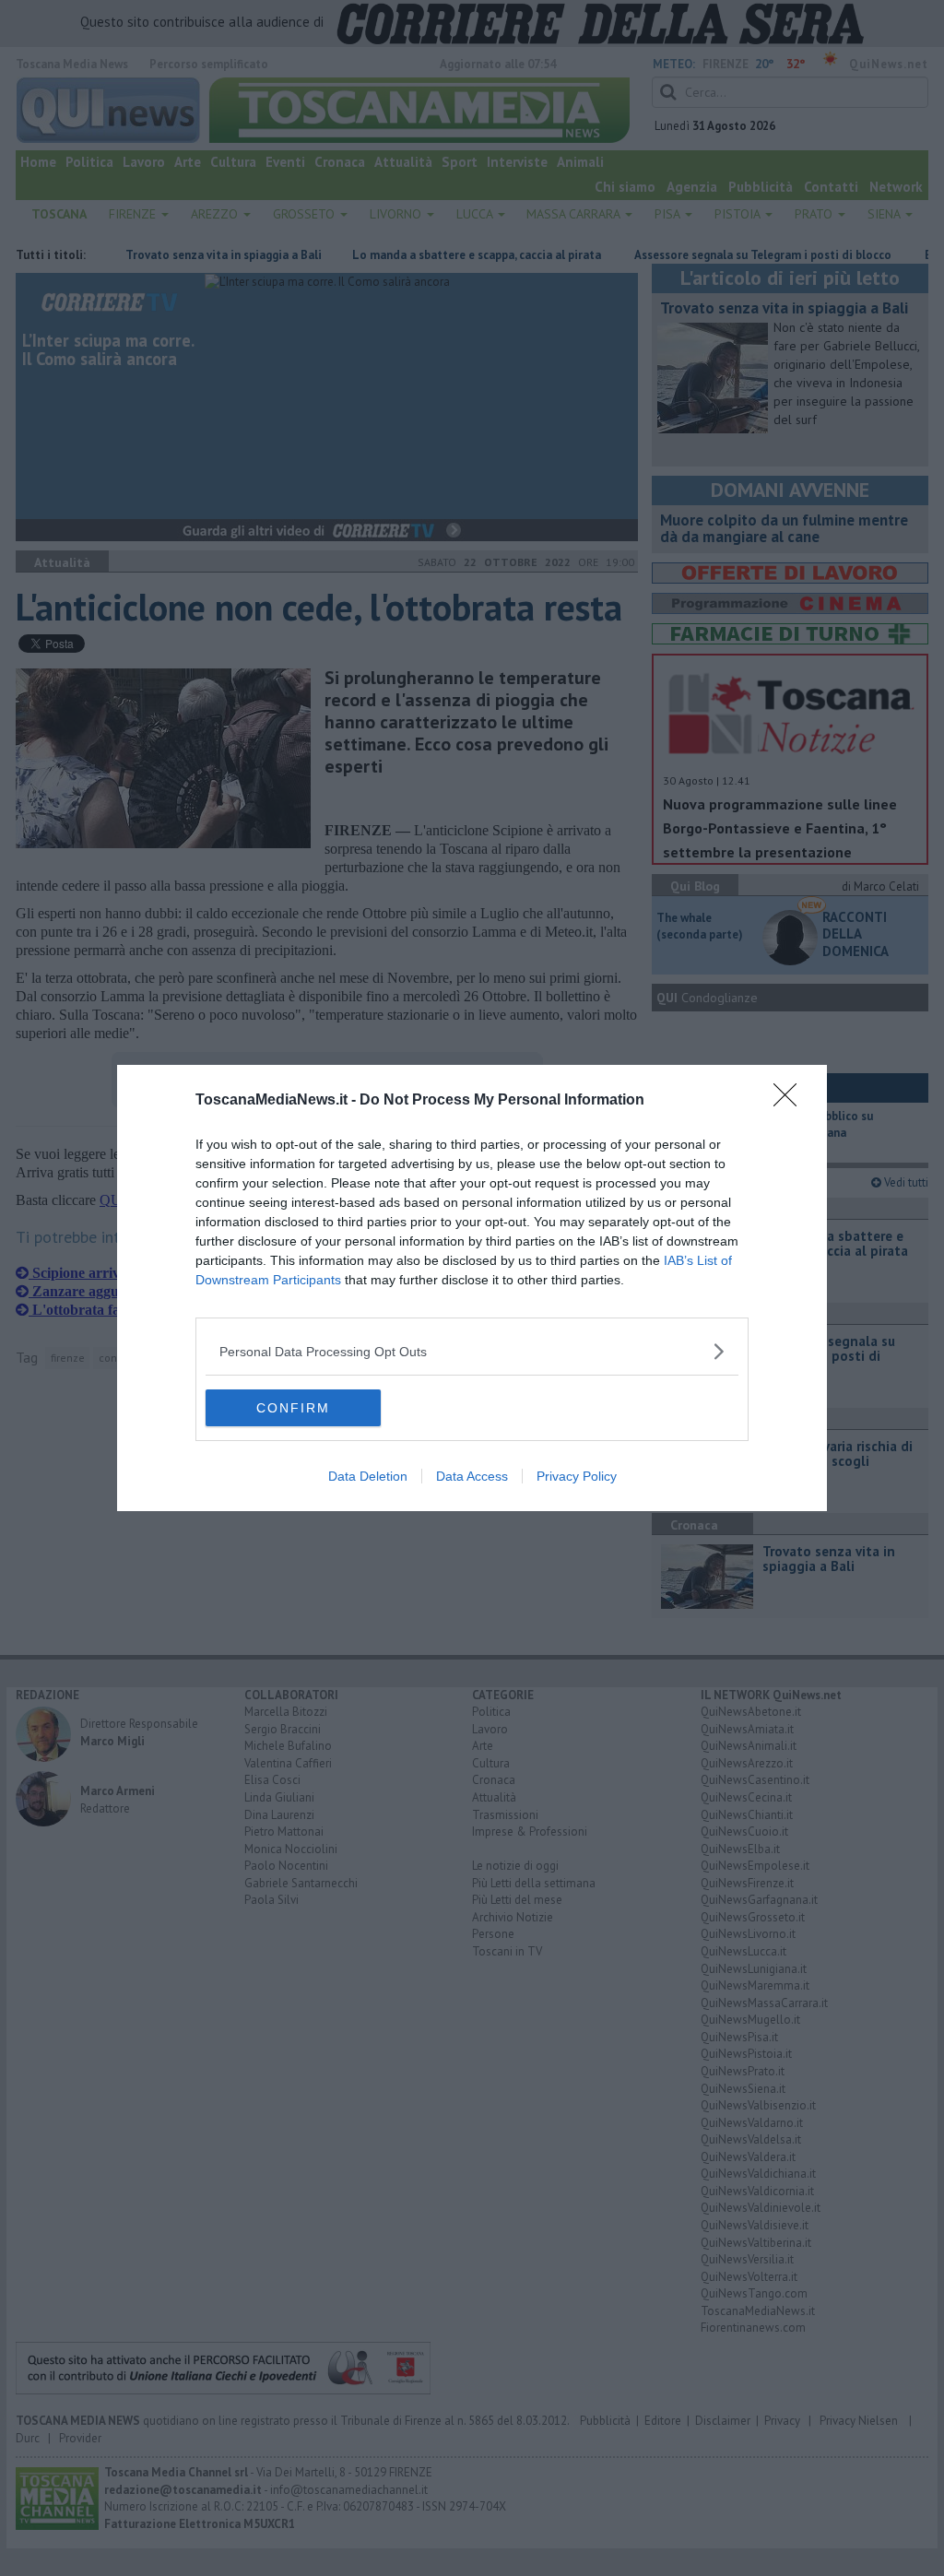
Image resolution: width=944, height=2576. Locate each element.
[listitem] (472, 1351)
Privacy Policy (577, 1476)
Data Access (472, 1476)
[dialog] (472, 1288)
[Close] (791, 1101)
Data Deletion (368, 1476)
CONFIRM (293, 1408)
